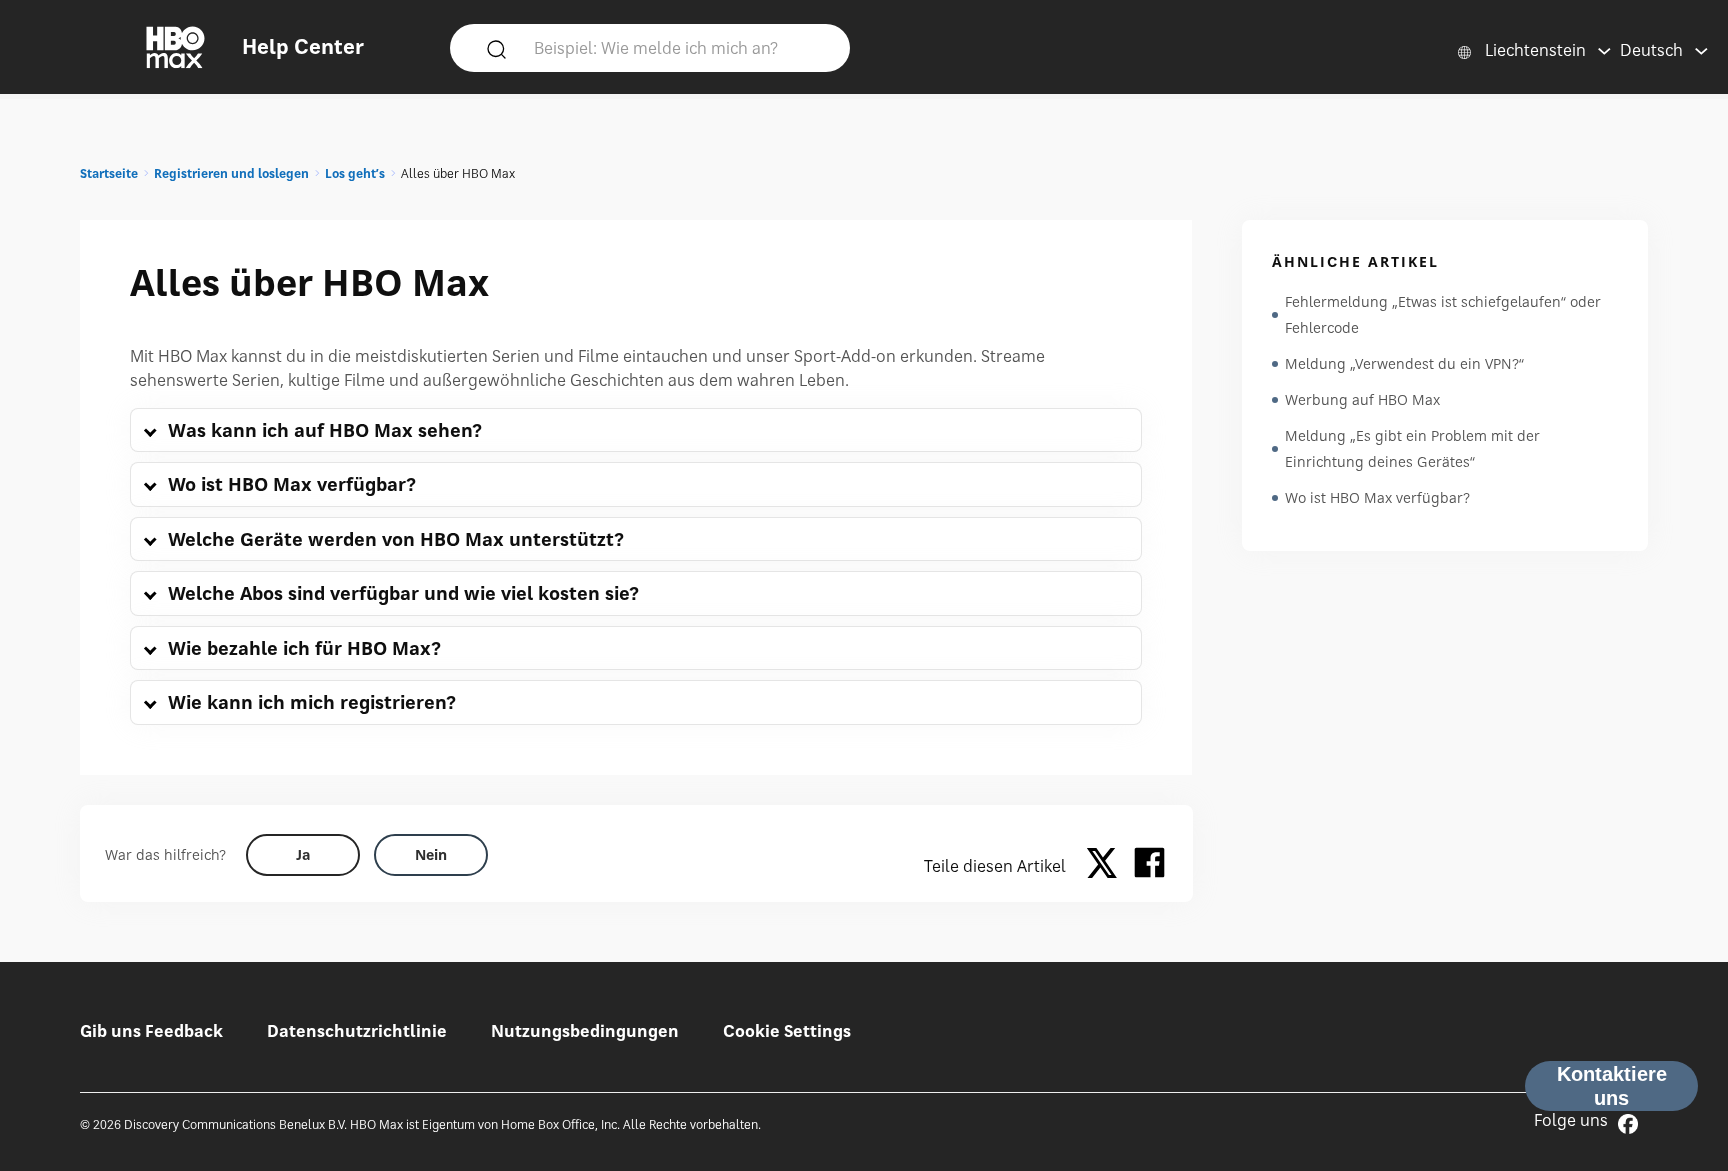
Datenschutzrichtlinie (357, 1031)
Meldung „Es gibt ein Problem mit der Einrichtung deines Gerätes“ (1412, 448)
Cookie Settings (787, 1031)
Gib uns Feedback (151, 1031)
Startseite (109, 173)
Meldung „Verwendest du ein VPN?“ (1404, 363)
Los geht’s (355, 173)
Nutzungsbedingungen (585, 1031)
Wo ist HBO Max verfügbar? (1377, 497)
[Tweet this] (1107, 866)
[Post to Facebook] (1149, 866)
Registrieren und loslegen (231, 173)
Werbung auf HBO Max (1362, 399)
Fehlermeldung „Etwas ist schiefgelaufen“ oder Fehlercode (1443, 314)
